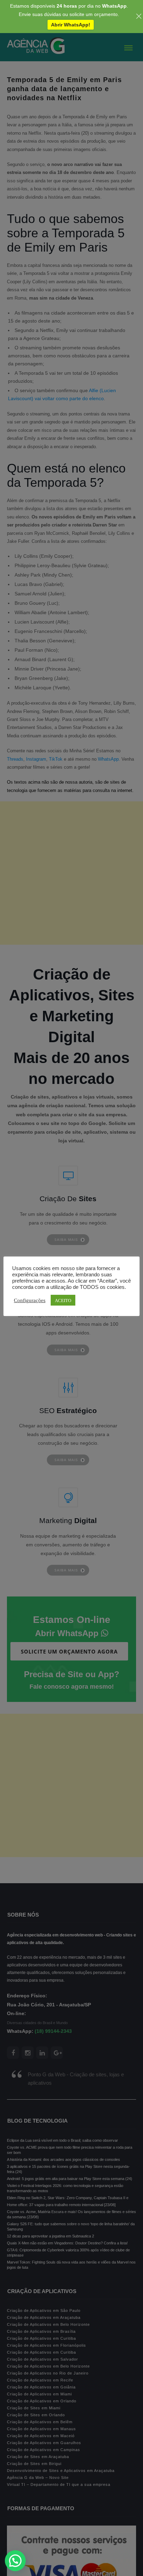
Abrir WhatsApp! (71, 25)
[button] (15, 2561)
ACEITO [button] (63, 1300)
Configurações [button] (30, 1300)
